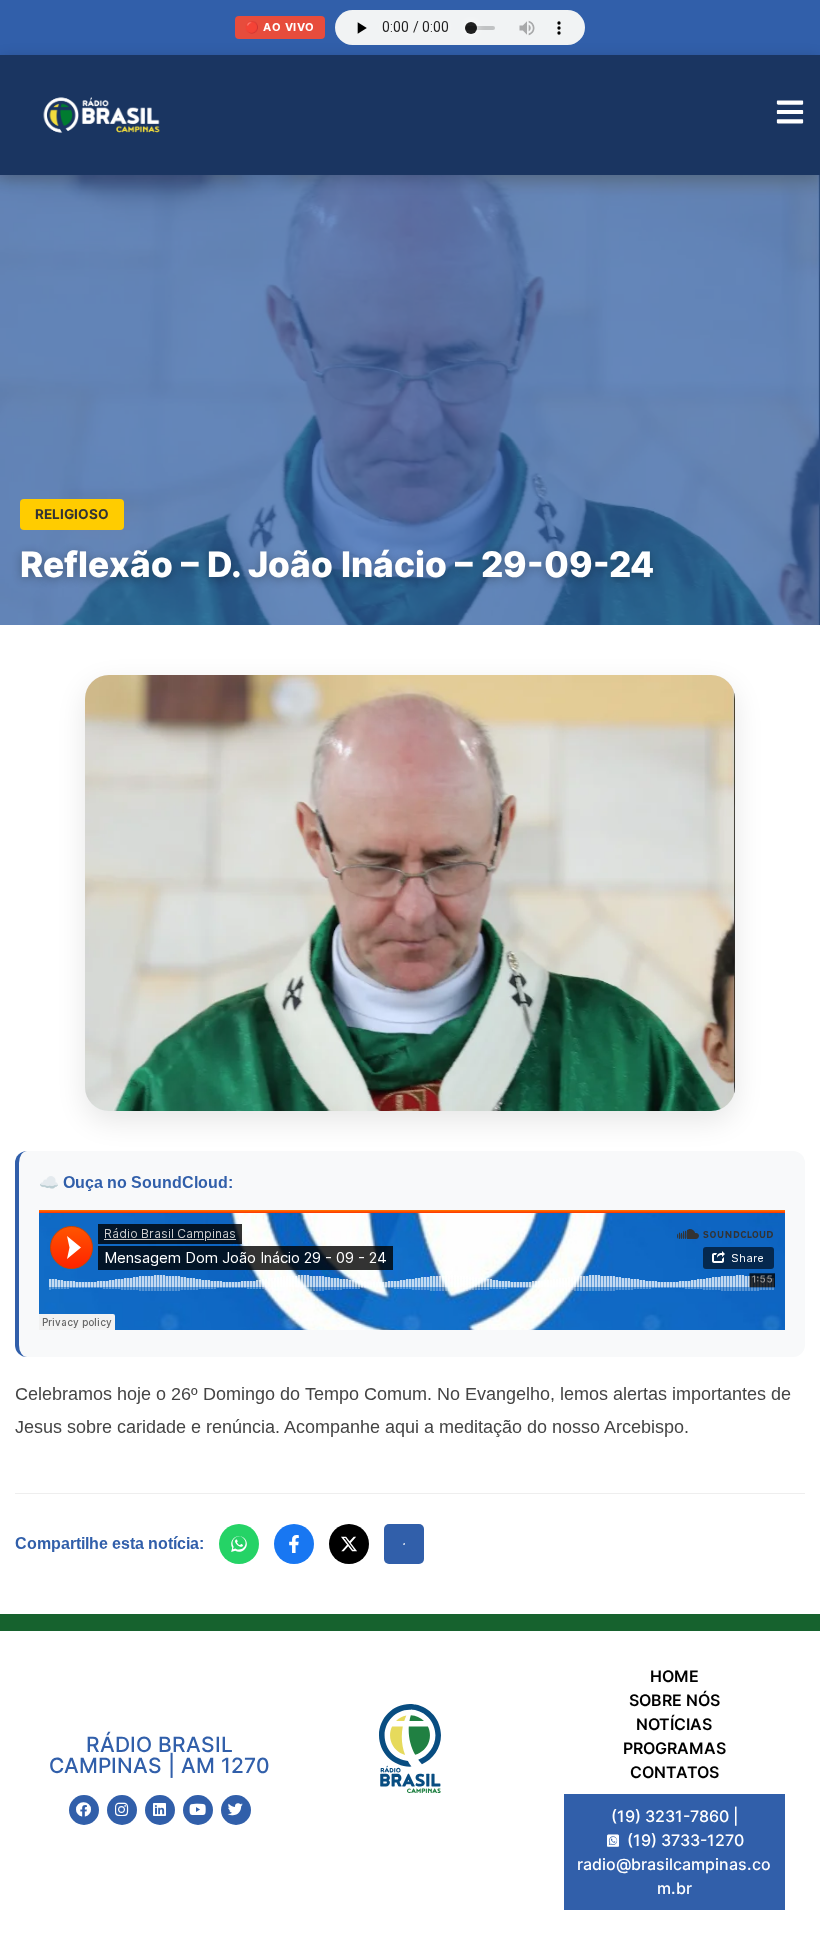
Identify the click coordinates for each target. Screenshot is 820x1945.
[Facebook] (294, 1544)
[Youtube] (198, 1810)
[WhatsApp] (239, 1544)
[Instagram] (122, 1810)
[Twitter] (236, 1810)
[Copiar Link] (404, 1544)
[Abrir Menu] (790, 115)
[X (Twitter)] (349, 1544)
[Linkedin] (160, 1810)
